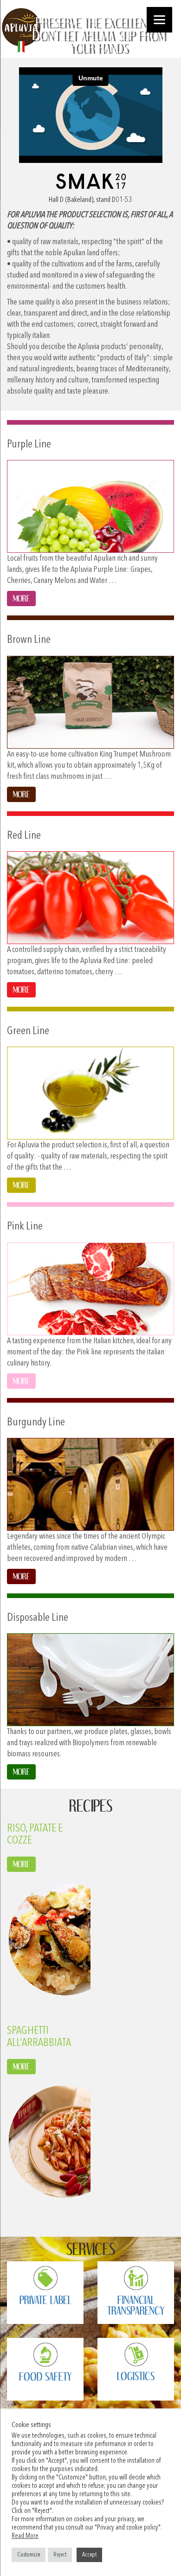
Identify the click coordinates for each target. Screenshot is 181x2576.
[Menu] (159, 20)
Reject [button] (60, 2555)
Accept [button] (89, 2555)
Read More (25, 2536)
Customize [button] (29, 2555)
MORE (21, 1864)
